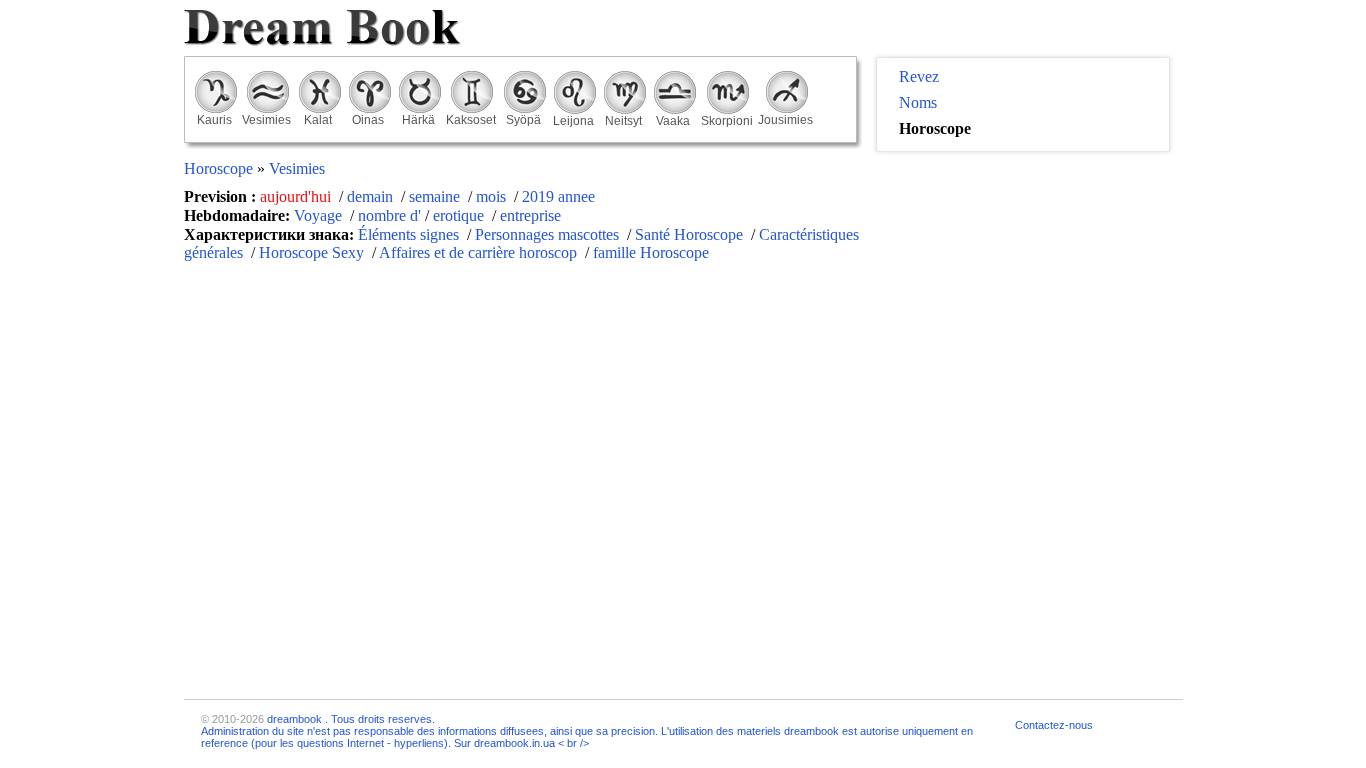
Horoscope (220, 168)
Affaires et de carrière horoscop (478, 252)
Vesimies (297, 168)
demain (372, 196)
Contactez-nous (1054, 725)
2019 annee (558, 196)
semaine (436, 196)
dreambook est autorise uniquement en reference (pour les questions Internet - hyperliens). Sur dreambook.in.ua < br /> (587, 737)
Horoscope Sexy (311, 252)
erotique (460, 215)
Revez (919, 76)
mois (493, 196)
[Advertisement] (1023, 291)
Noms (918, 102)
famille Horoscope (651, 252)
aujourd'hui (297, 196)
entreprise (530, 215)
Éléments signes (408, 234)
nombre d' (389, 215)
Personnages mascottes (547, 234)
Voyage (320, 215)
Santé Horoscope (689, 234)
